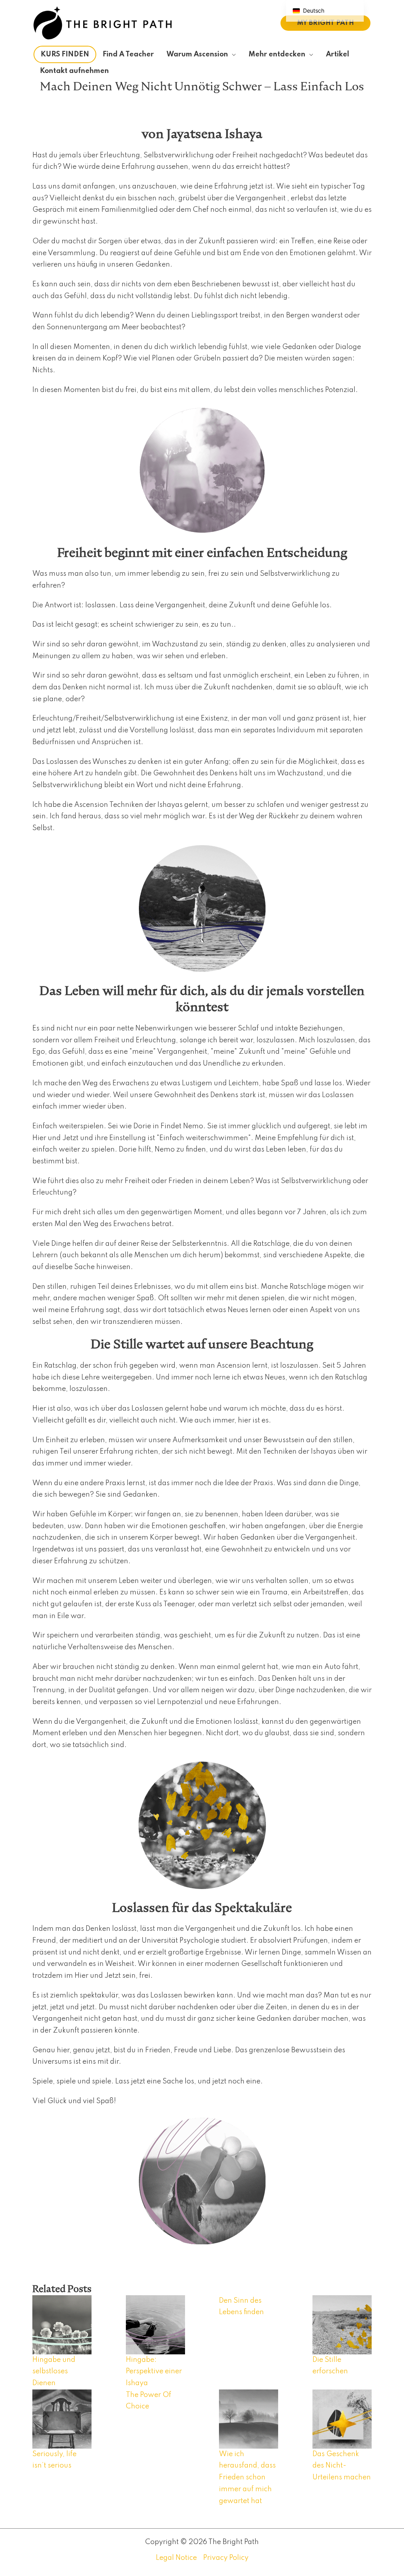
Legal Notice (176, 2558)
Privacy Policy (226, 2558)
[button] (325, 23)
